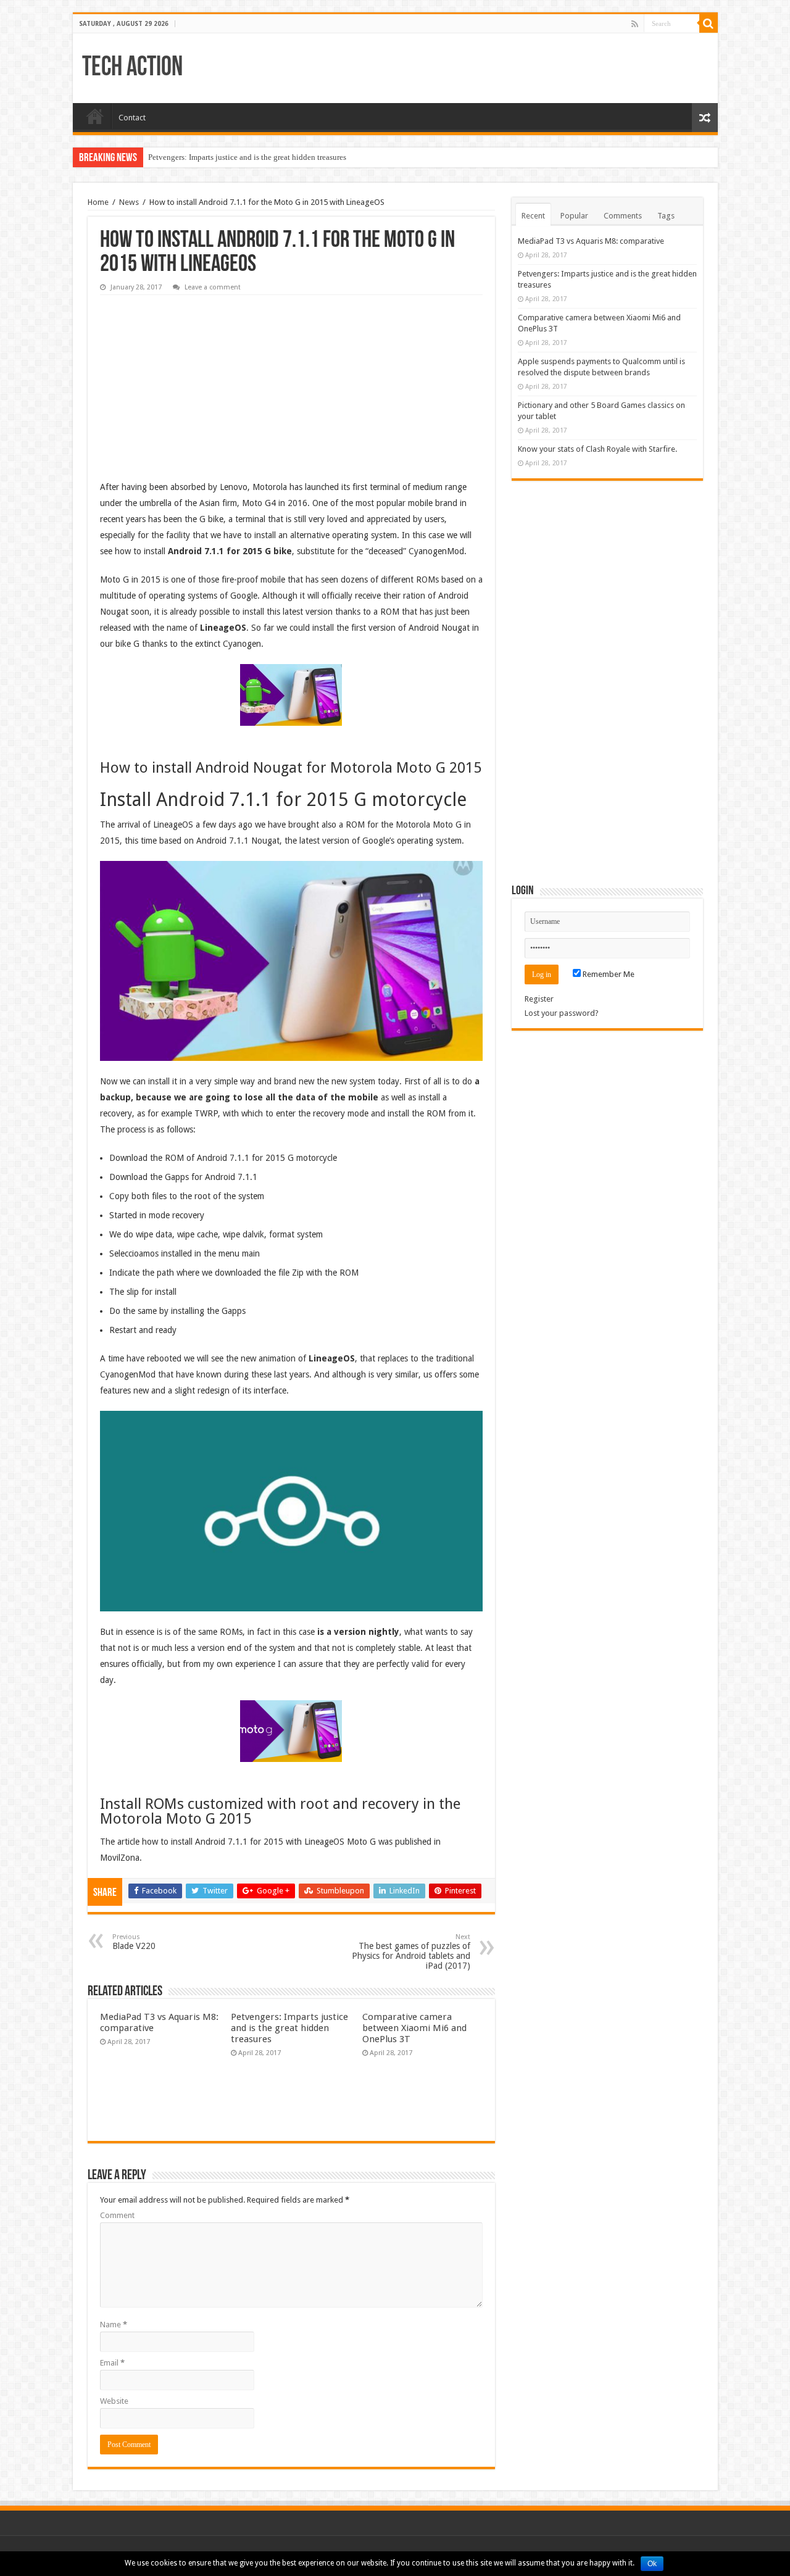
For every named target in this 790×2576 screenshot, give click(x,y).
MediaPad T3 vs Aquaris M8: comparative (591, 241)
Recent (533, 216)
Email (112, 2363)
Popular (574, 216)
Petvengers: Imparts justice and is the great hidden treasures (247, 157)
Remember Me (608, 974)
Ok (652, 2564)
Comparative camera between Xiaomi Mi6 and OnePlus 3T (414, 2028)
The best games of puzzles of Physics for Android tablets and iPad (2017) (411, 1952)
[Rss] (635, 24)
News (129, 202)
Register (539, 999)
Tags (666, 216)
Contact (132, 118)
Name (114, 2325)
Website (114, 2401)
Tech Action (132, 68)
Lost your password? (562, 1013)
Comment (117, 2215)
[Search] (709, 23)
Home (95, 116)
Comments (623, 216)
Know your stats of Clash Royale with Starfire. (597, 449)
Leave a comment (213, 287)
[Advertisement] (193, 378)
